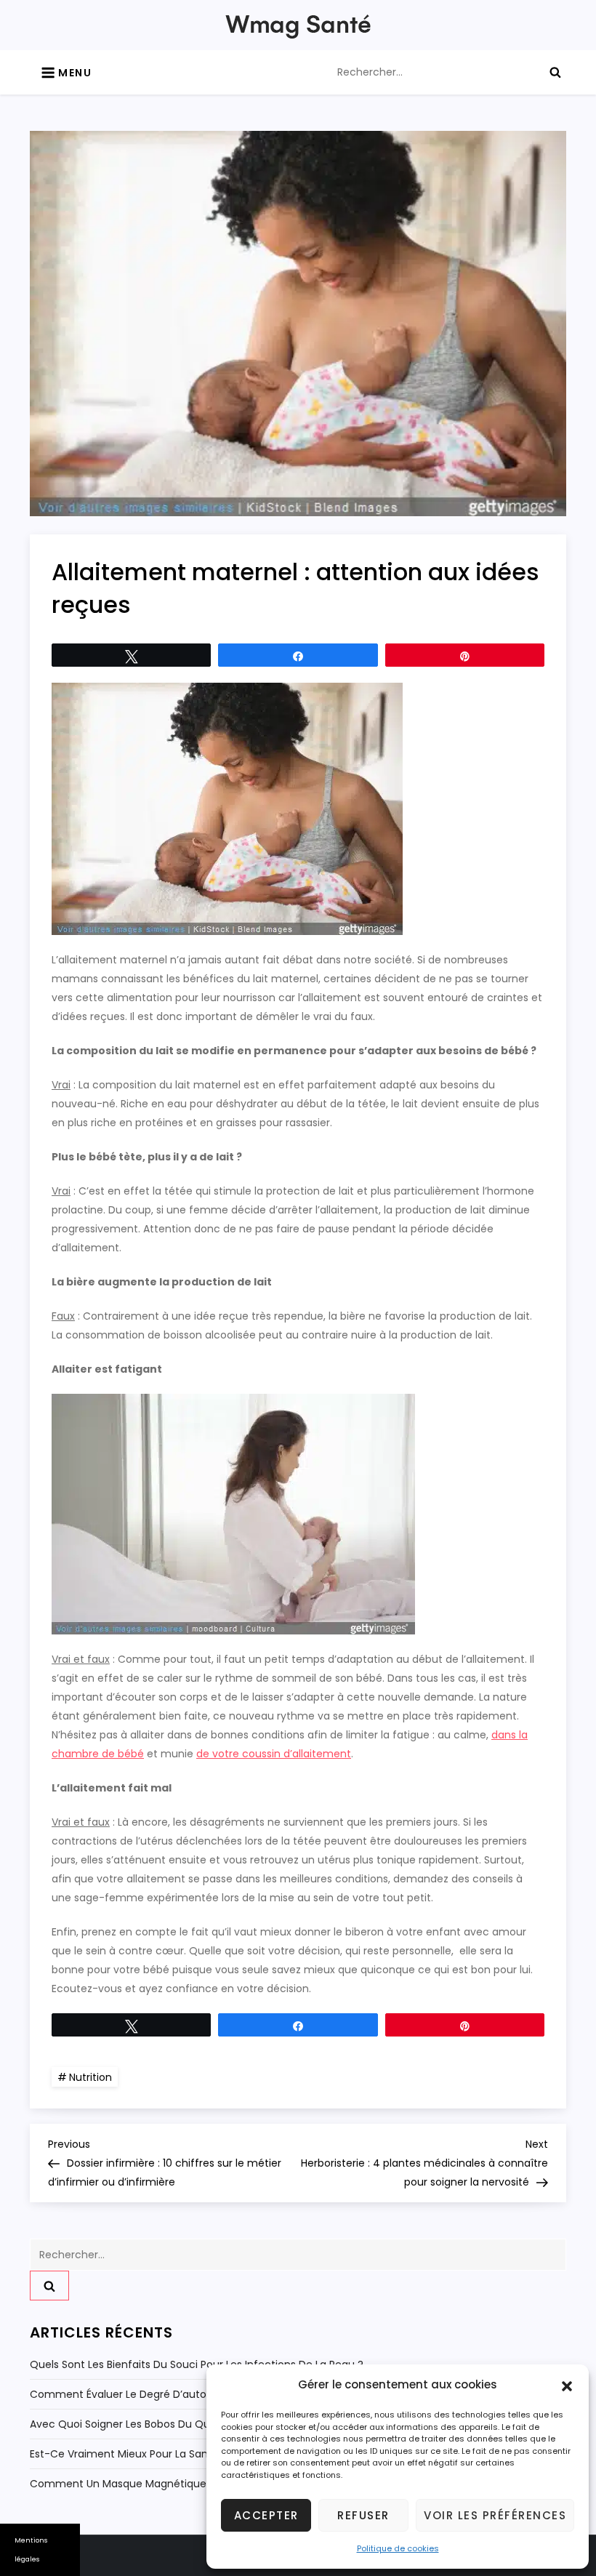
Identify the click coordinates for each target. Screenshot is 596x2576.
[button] (567, 2385)
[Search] (555, 72)
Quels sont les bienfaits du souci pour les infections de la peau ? (197, 2364)
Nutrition (90, 2077)
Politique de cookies (398, 2548)
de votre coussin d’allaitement (274, 1754)
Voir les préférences (495, 2515)
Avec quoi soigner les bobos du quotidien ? (142, 2424)
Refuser (363, 2515)
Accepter (266, 2515)
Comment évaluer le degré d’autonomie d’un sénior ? (169, 2394)
